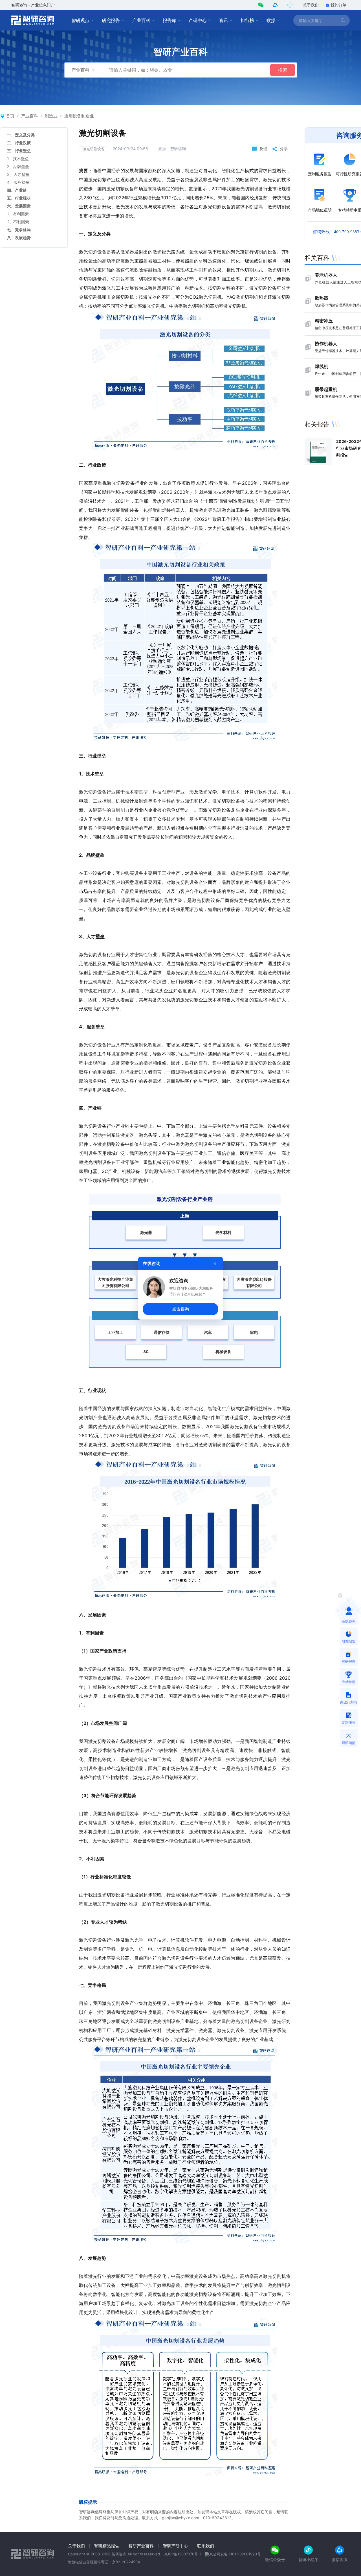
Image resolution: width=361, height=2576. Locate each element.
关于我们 (311, 5)
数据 (271, 20)
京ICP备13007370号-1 (183, 2554)
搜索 (283, 70)
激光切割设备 (94, 149)
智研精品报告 (107, 2546)
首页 (10, 116)
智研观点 (80, 20)
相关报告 (317, 424)
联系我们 (206, 2546)
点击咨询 (180, 1309)
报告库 (170, 20)
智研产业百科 (141, 2546)
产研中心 (198, 20)
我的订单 (338, 5)
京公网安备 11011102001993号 (235, 2554)
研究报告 (111, 20)
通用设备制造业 (79, 116)
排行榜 (247, 20)
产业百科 (141, 20)
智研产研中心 (175, 2546)
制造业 (51, 116)
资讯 (224, 20)
